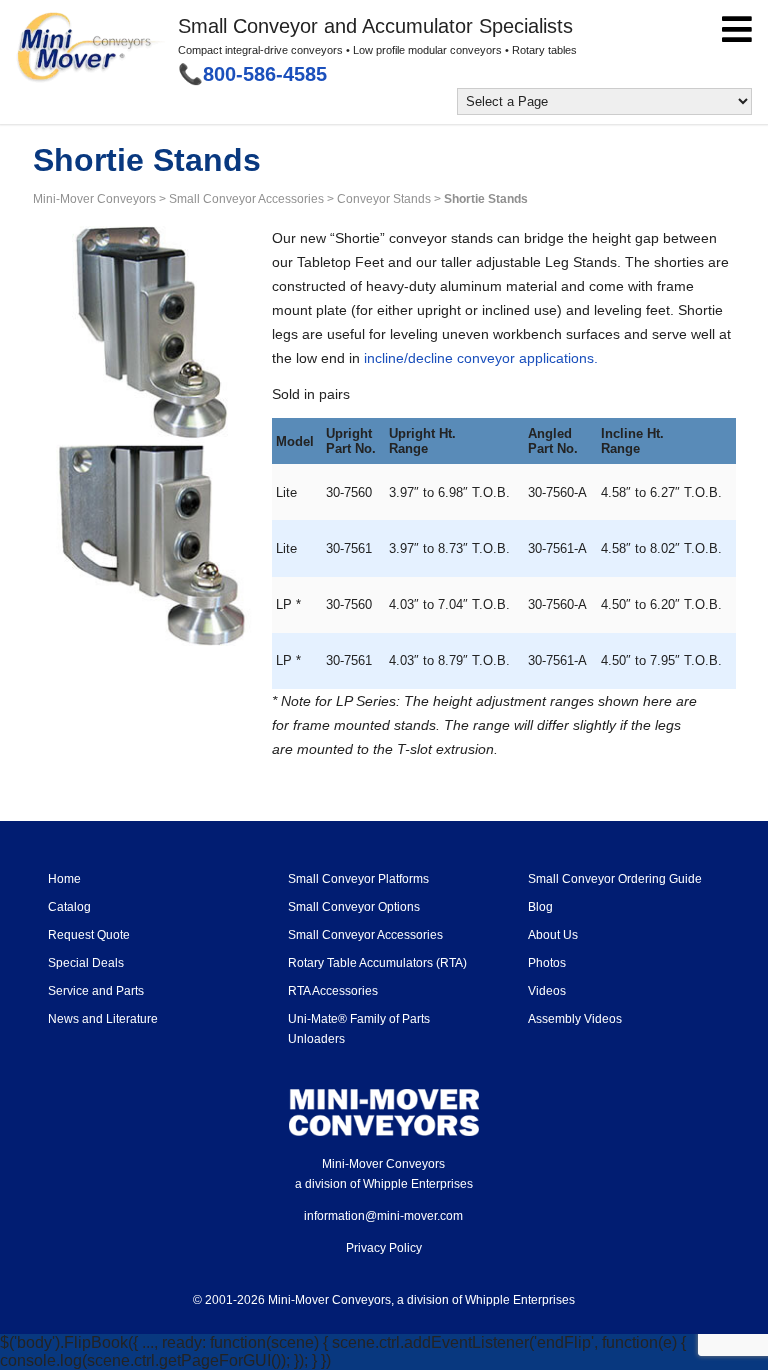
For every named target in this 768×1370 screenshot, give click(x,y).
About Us (553, 935)
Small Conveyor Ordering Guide (615, 879)
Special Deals (86, 963)
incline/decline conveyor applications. (481, 358)
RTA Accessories (333, 991)
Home (64, 879)
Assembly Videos (575, 1019)
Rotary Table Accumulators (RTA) (377, 963)
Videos (547, 991)
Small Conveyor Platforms (358, 879)
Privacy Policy (384, 1248)
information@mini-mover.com (383, 1216)
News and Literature (103, 1019)
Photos (547, 963)
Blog (540, 907)
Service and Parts (96, 991)
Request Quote (89, 935)
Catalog (69, 907)
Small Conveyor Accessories (365, 935)
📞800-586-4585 (252, 74)
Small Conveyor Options (354, 907)
